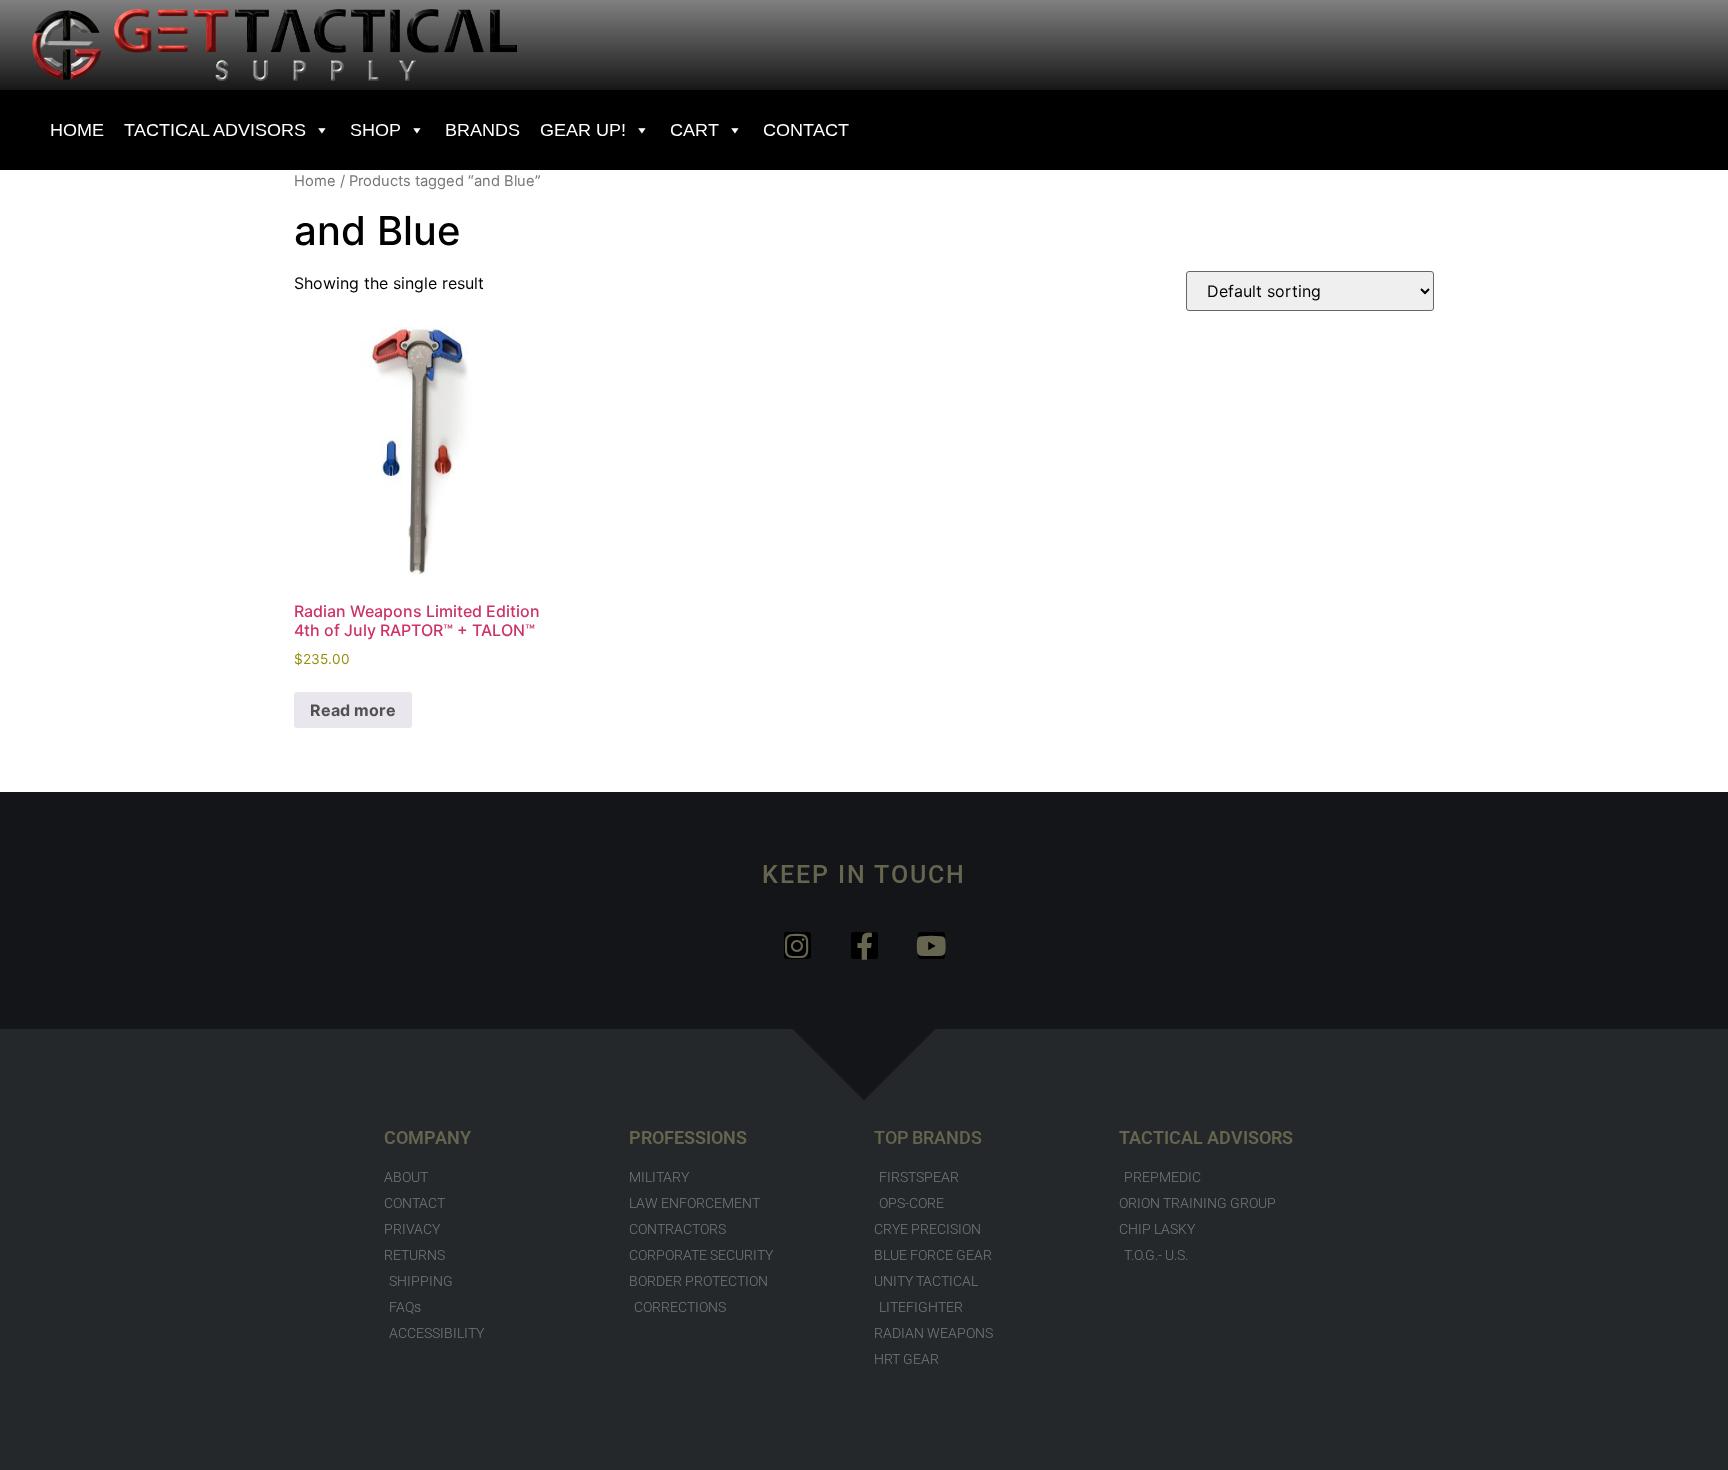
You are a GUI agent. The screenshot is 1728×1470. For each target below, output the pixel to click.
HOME (77, 130)
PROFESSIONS (688, 1137)
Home (315, 181)
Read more (353, 710)
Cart (694, 130)
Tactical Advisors (215, 130)
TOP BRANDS (928, 1137)
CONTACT (806, 130)
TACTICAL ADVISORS (1206, 1137)
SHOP (375, 130)
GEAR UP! (583, 130)
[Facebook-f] (864, 945)
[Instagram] (797, 945)
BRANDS (482, 130)
